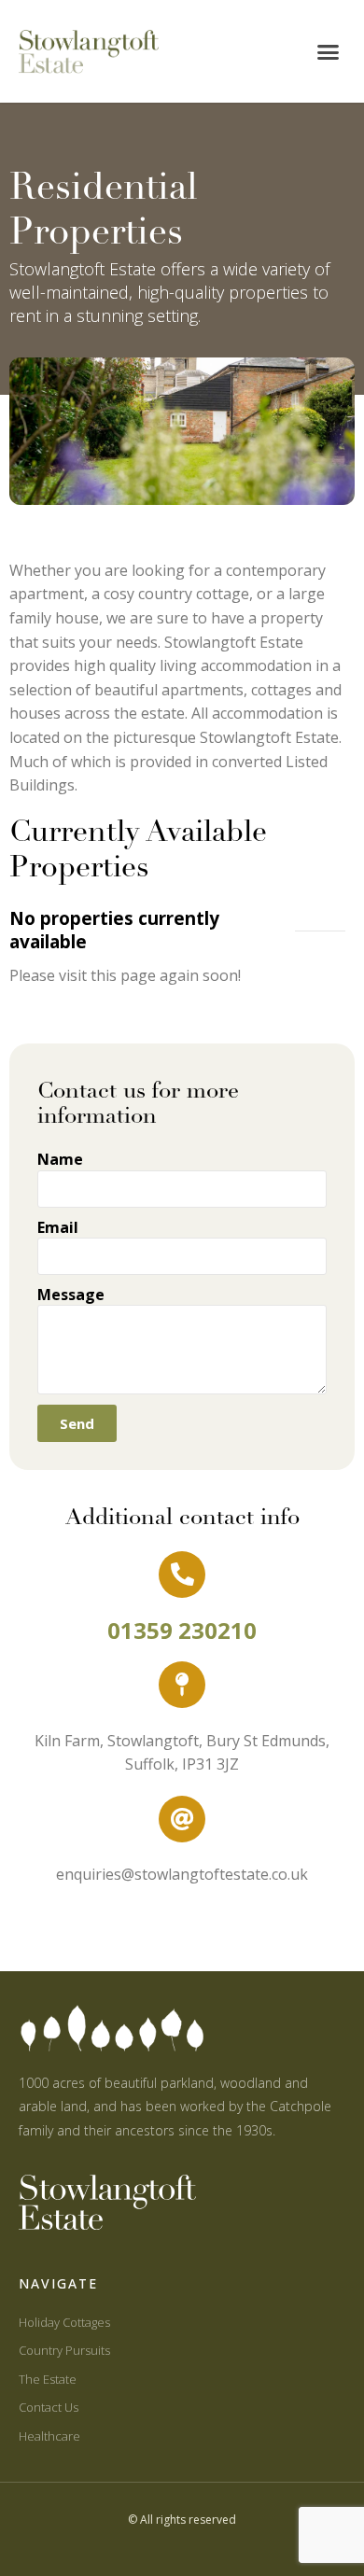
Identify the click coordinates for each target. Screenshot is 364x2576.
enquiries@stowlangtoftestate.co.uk (182, 1874)
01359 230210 (182, 1630)
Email (58, 1227)
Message (71, 1295)
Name (60, 1159)
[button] (329, 51)
